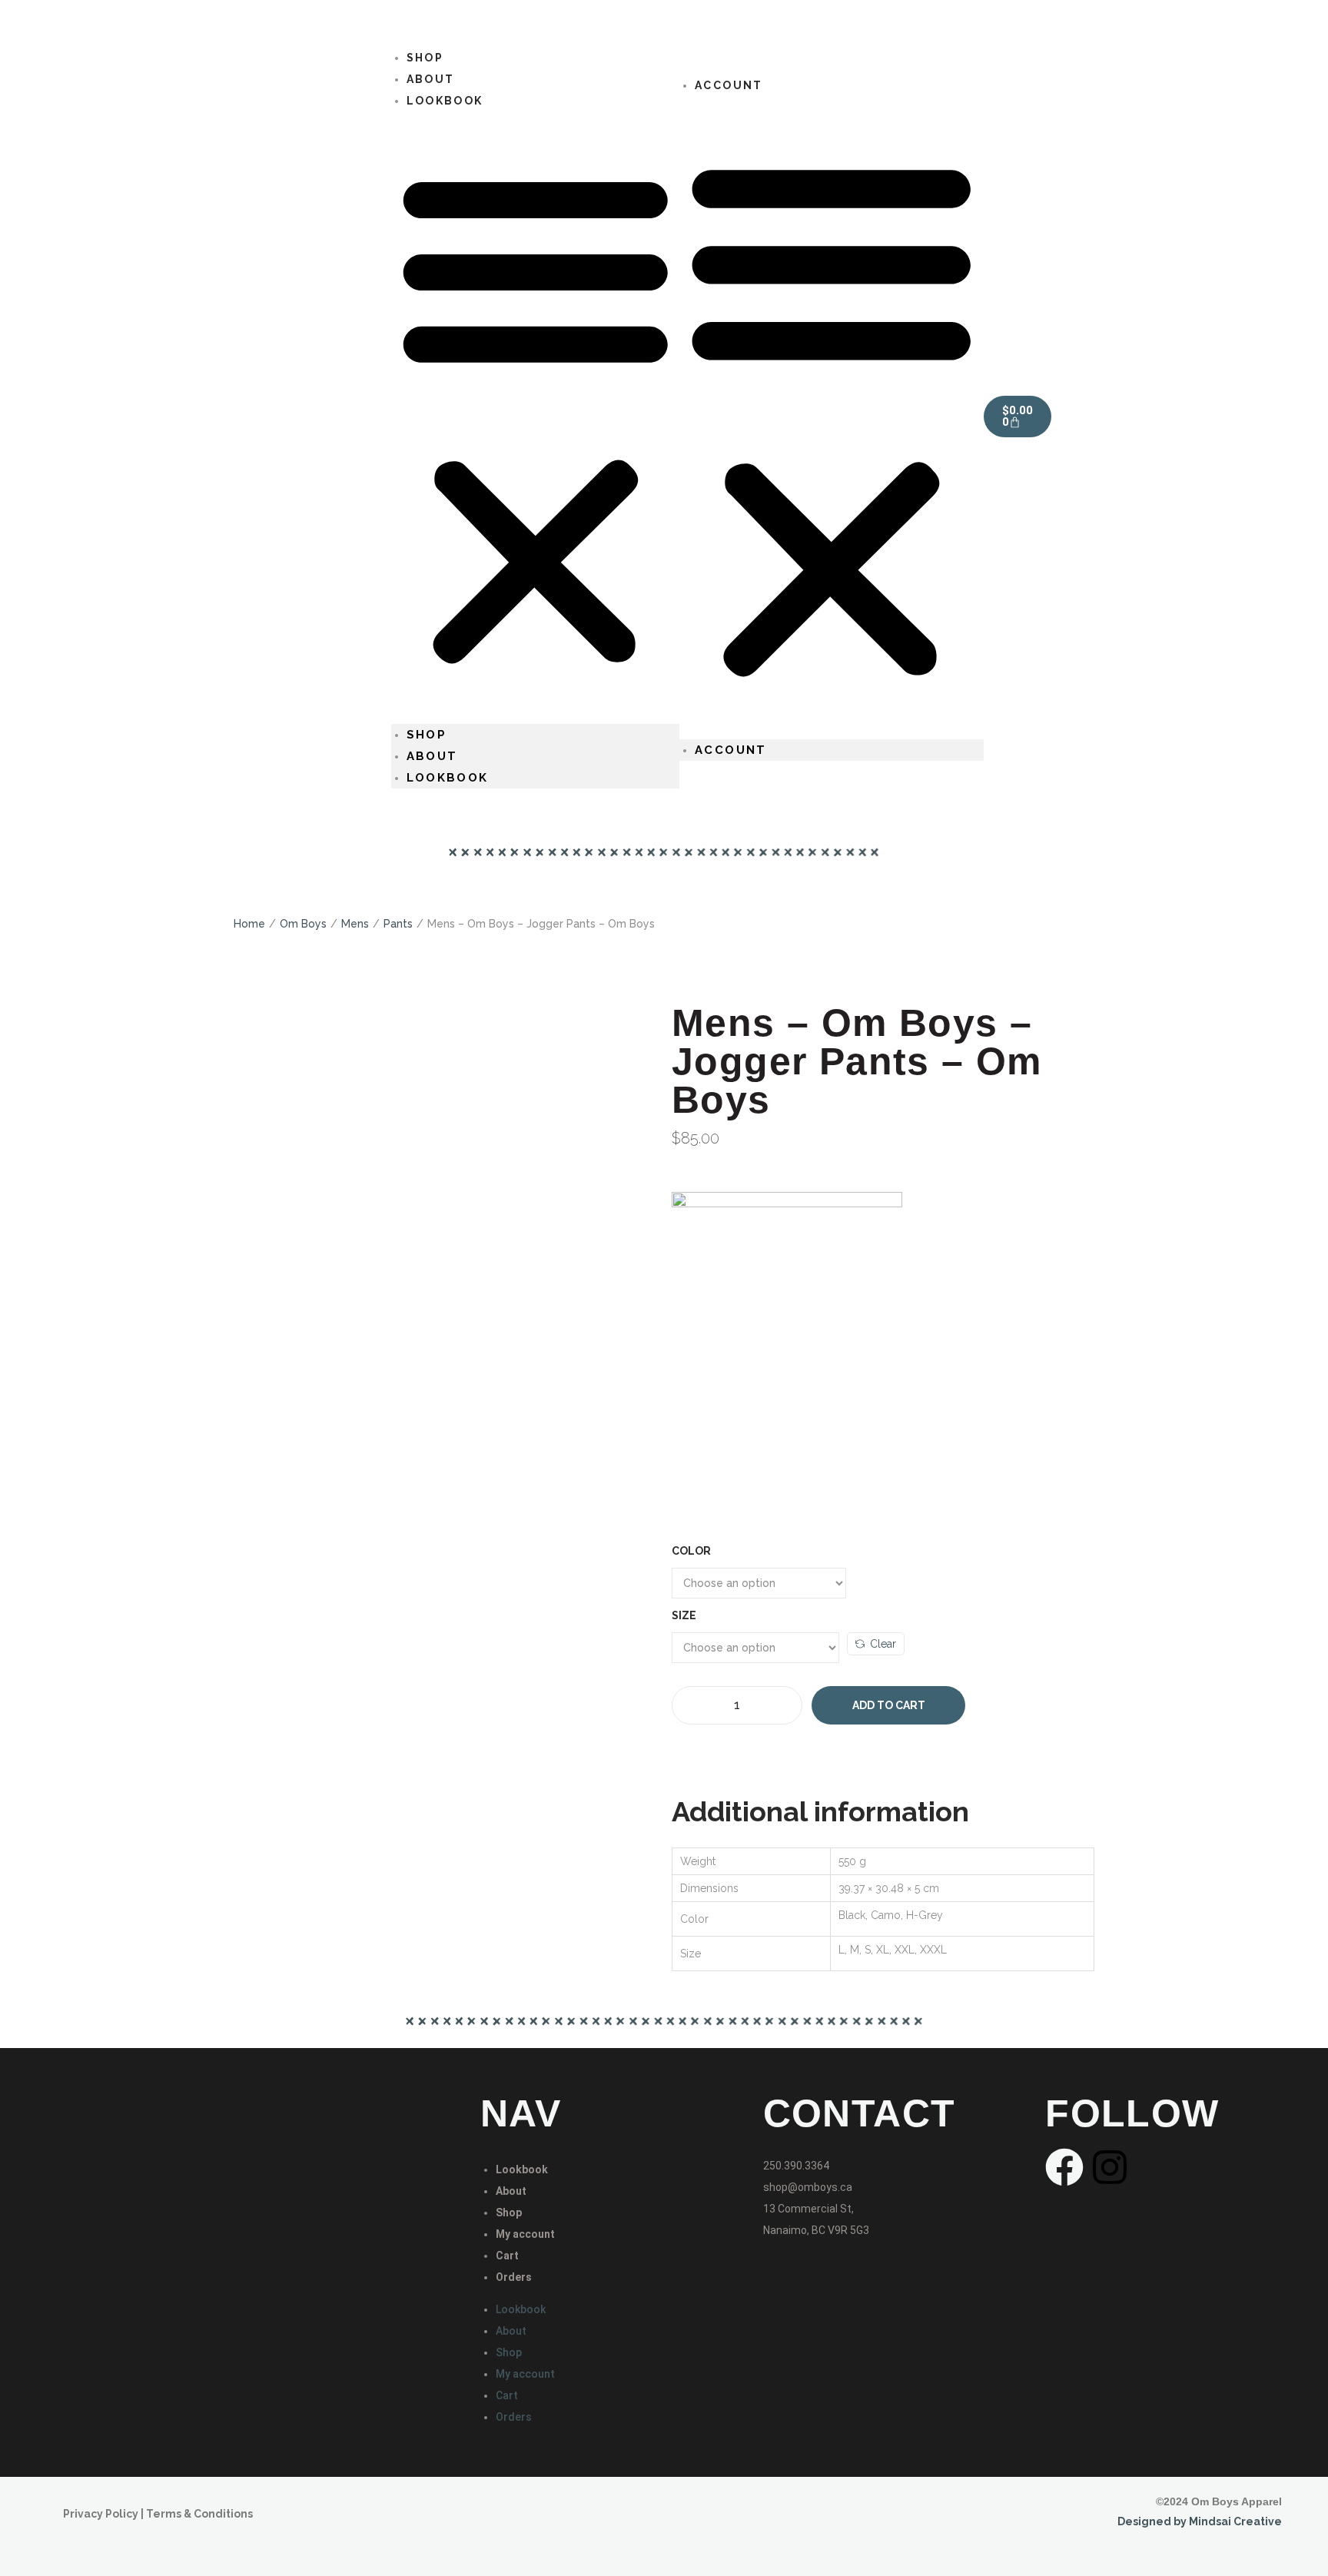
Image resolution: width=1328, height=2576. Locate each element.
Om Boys (303, 924)
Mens (355, 924)
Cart (507, 2256)
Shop (427, 735)
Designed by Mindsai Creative (1200, 2521)
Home (249, 924)
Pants (398, 924)
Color (691, 1551)
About (432, 756)
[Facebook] (1064, 2167)
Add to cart (889, 1705)
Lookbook (445, 101)
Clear (883, 1644)
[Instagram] (1110, 2167)
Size (684, 1615)
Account (729, 85)
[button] (536, 418)
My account (525, 2234)
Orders (514, 2277)
